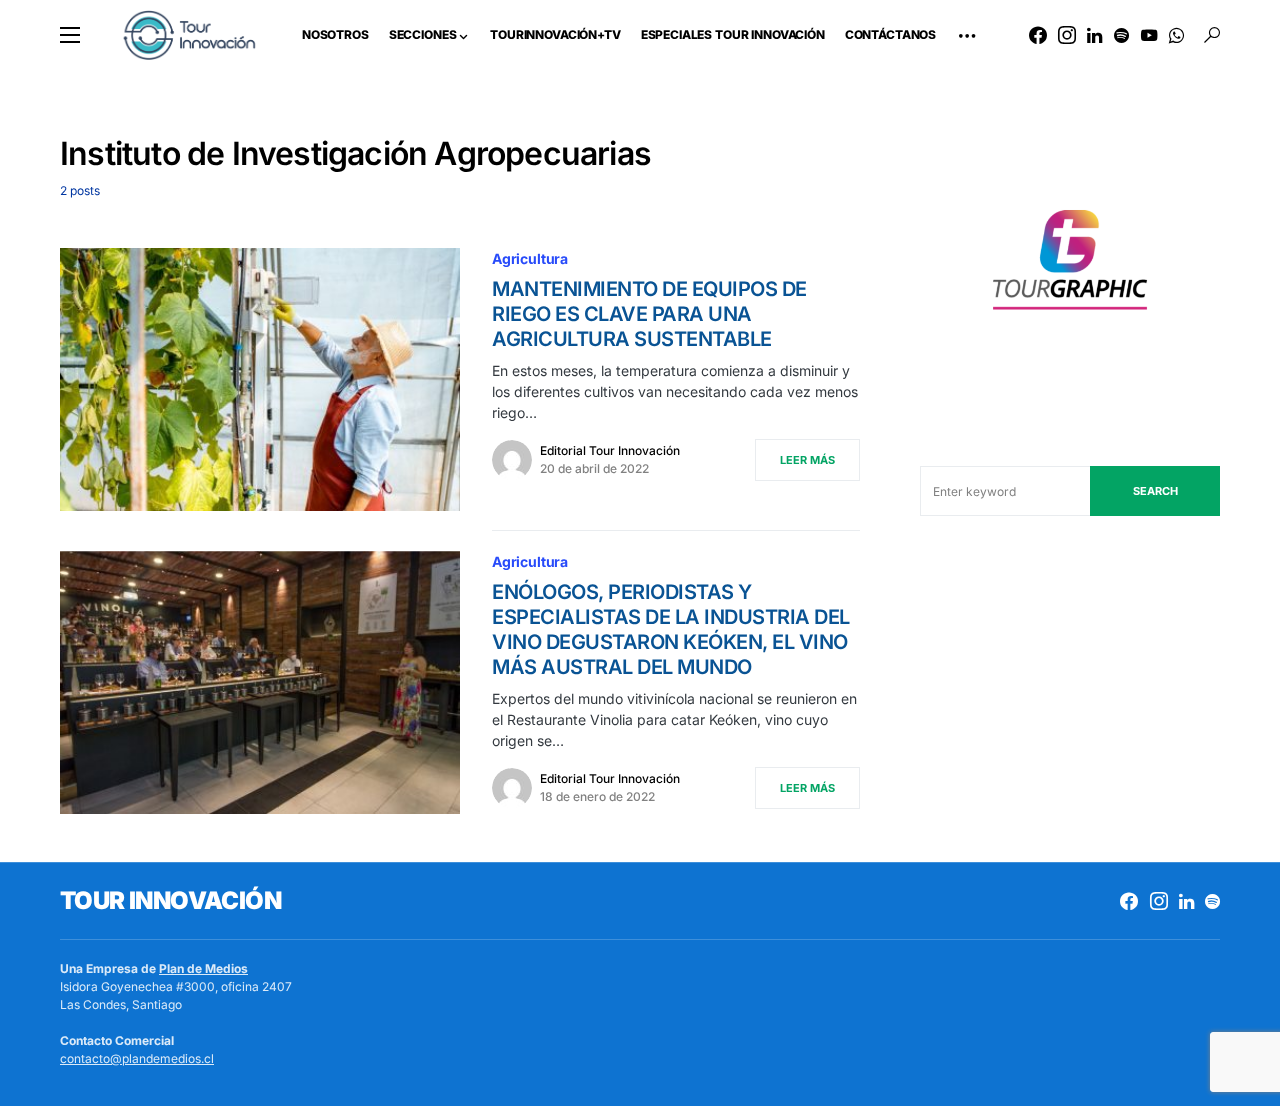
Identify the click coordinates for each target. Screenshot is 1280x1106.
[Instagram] (1067, 35)
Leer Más (807, 460)
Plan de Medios (203, 968)
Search (1155, 491)
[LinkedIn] (1094, 35)
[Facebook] (1038, 35)
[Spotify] (1121, 35)
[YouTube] (1149, 35)
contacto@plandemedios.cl (137, 1058)
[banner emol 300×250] (1070, 265)
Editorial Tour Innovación (610, 450)
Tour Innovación (170, 900)
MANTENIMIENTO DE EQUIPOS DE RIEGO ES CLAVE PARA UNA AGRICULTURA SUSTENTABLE (649, 314)
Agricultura (530, 258)
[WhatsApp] (1176, 35)
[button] (70, 35)
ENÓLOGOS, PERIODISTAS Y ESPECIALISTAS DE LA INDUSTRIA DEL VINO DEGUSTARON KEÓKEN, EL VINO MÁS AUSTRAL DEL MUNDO (671, 629)
